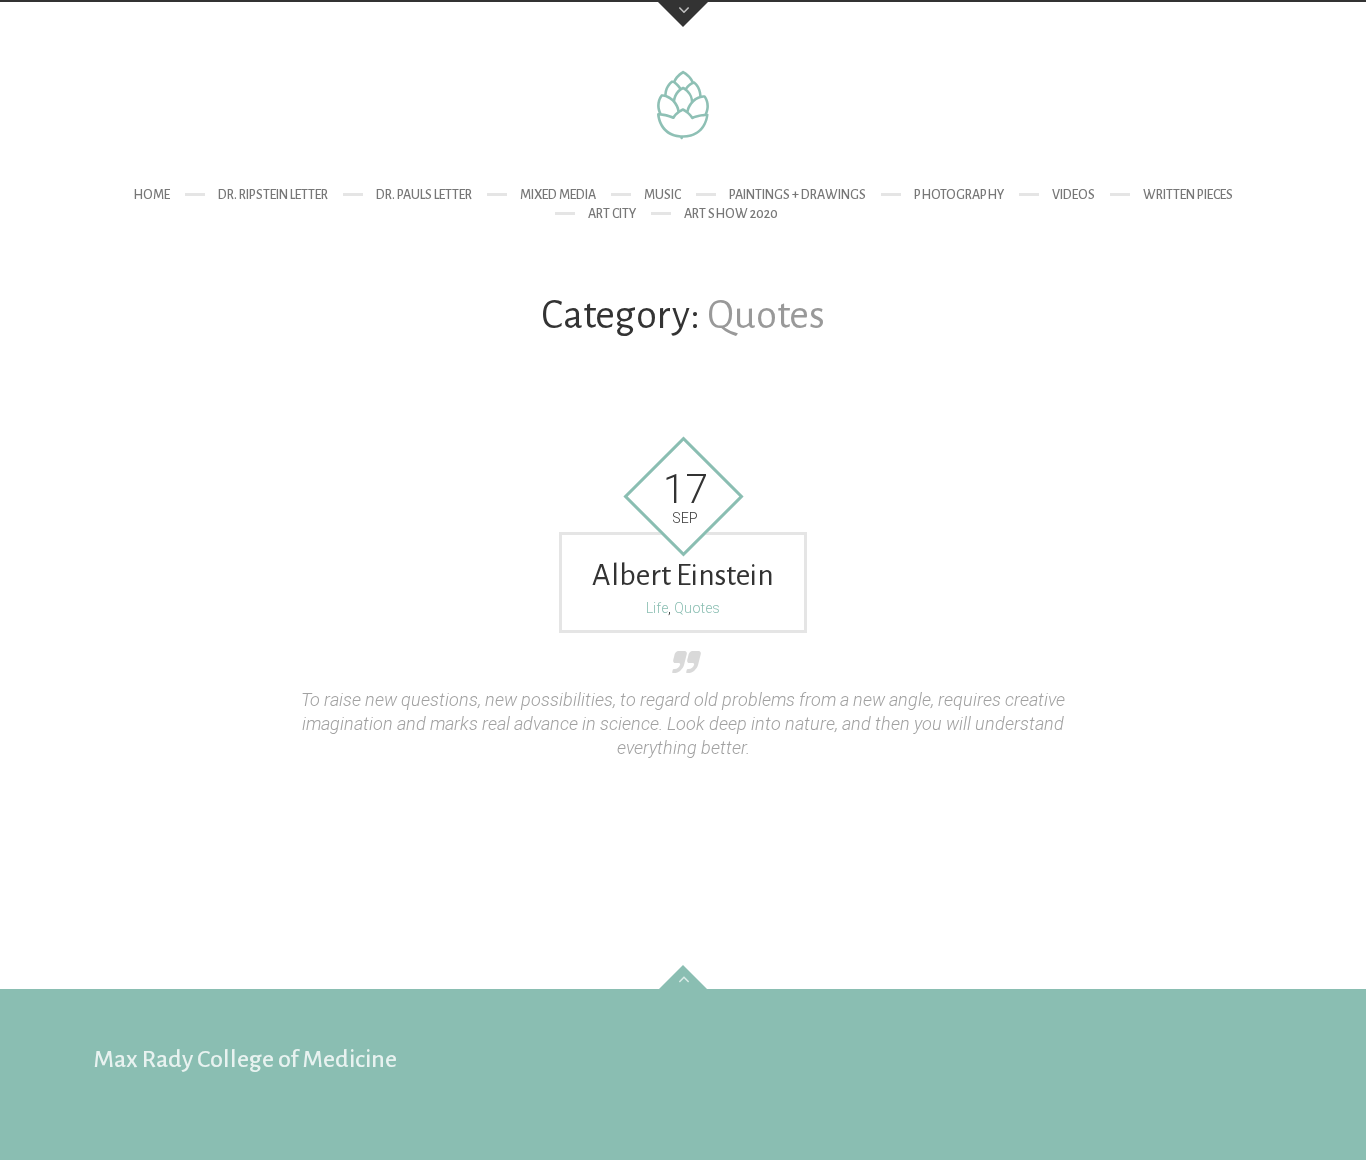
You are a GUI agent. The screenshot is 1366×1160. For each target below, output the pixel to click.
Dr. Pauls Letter (424, 195)
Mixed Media (558, 195)
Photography (959, 195)
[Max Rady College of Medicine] (683, 105)
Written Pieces (1188, 195)
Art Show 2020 (731, 214)
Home (151, 195)
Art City (612, 214)
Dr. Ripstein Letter (273, 195)
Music (662, 195)
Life (657, 608)
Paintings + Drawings (797, 195)
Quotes (697, 608)
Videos (1073, 195)
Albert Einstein (683, 575)
